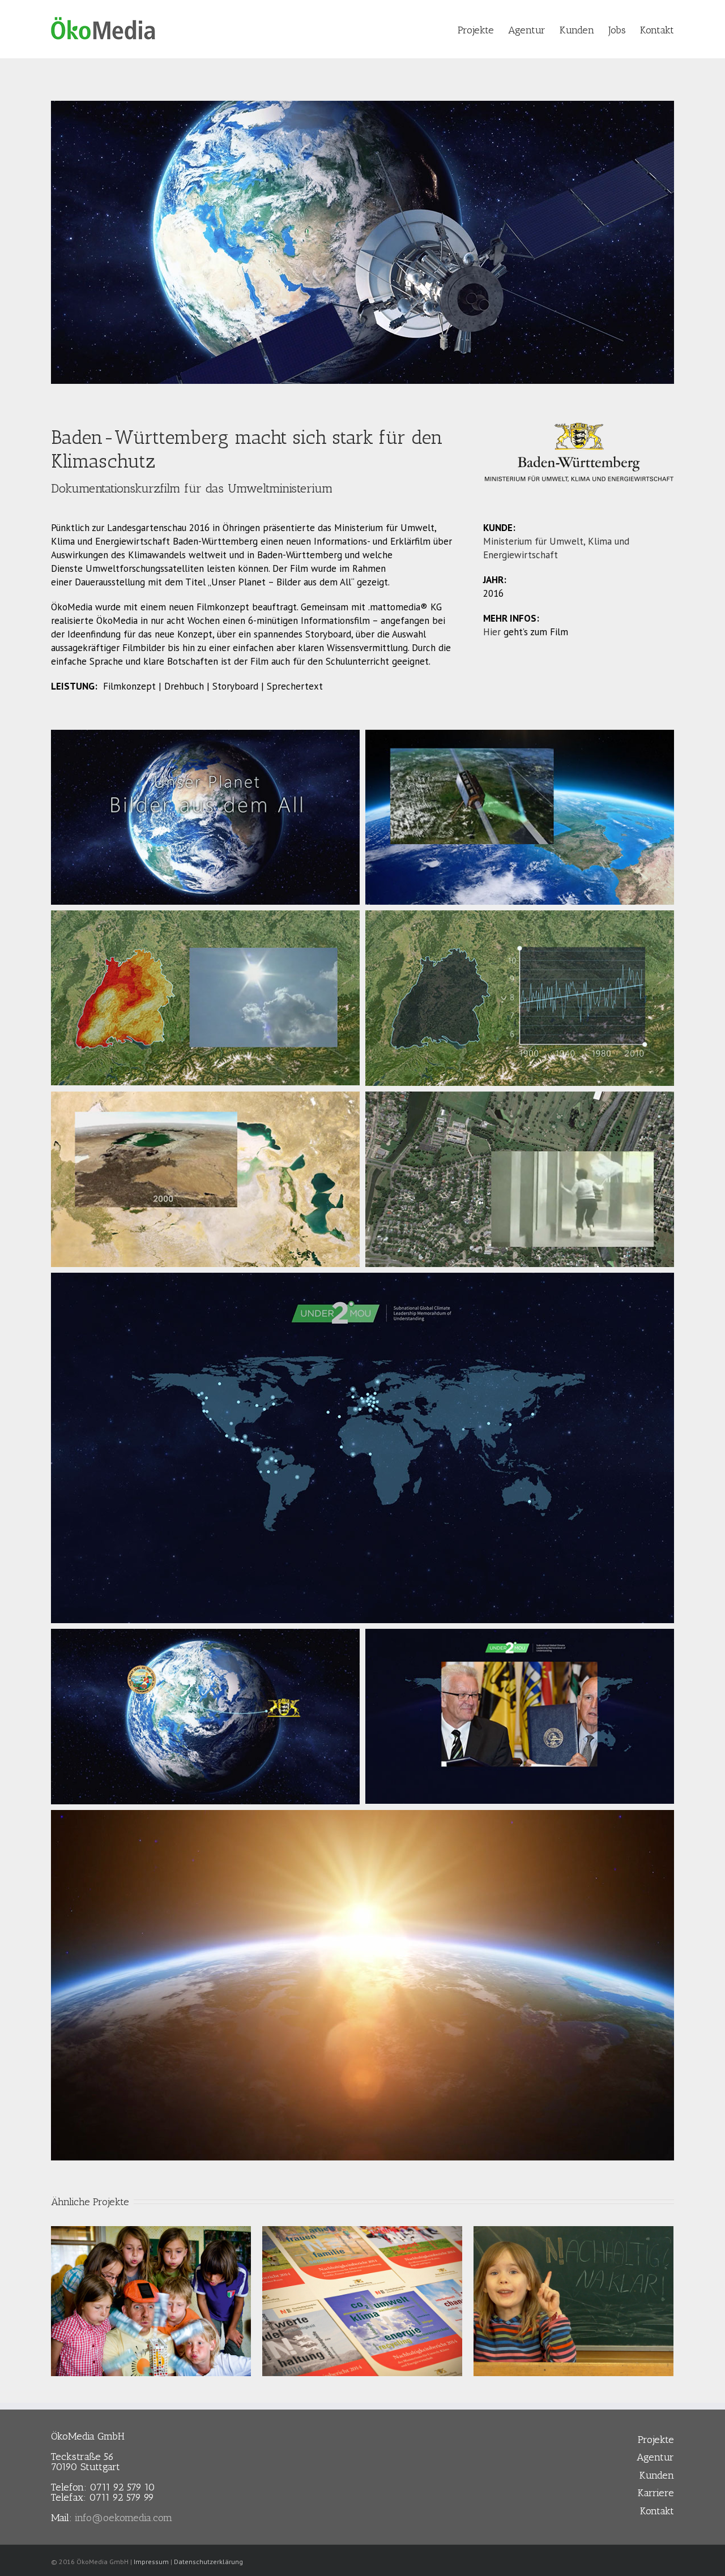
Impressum (151, 2562)
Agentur (655, 2457)
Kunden (657, 2475)
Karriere (656, 2493)
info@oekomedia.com (123, 2518)
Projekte (656, 2440)
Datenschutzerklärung (208, 2562)
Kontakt (657, 2511)
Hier (492, 632)
